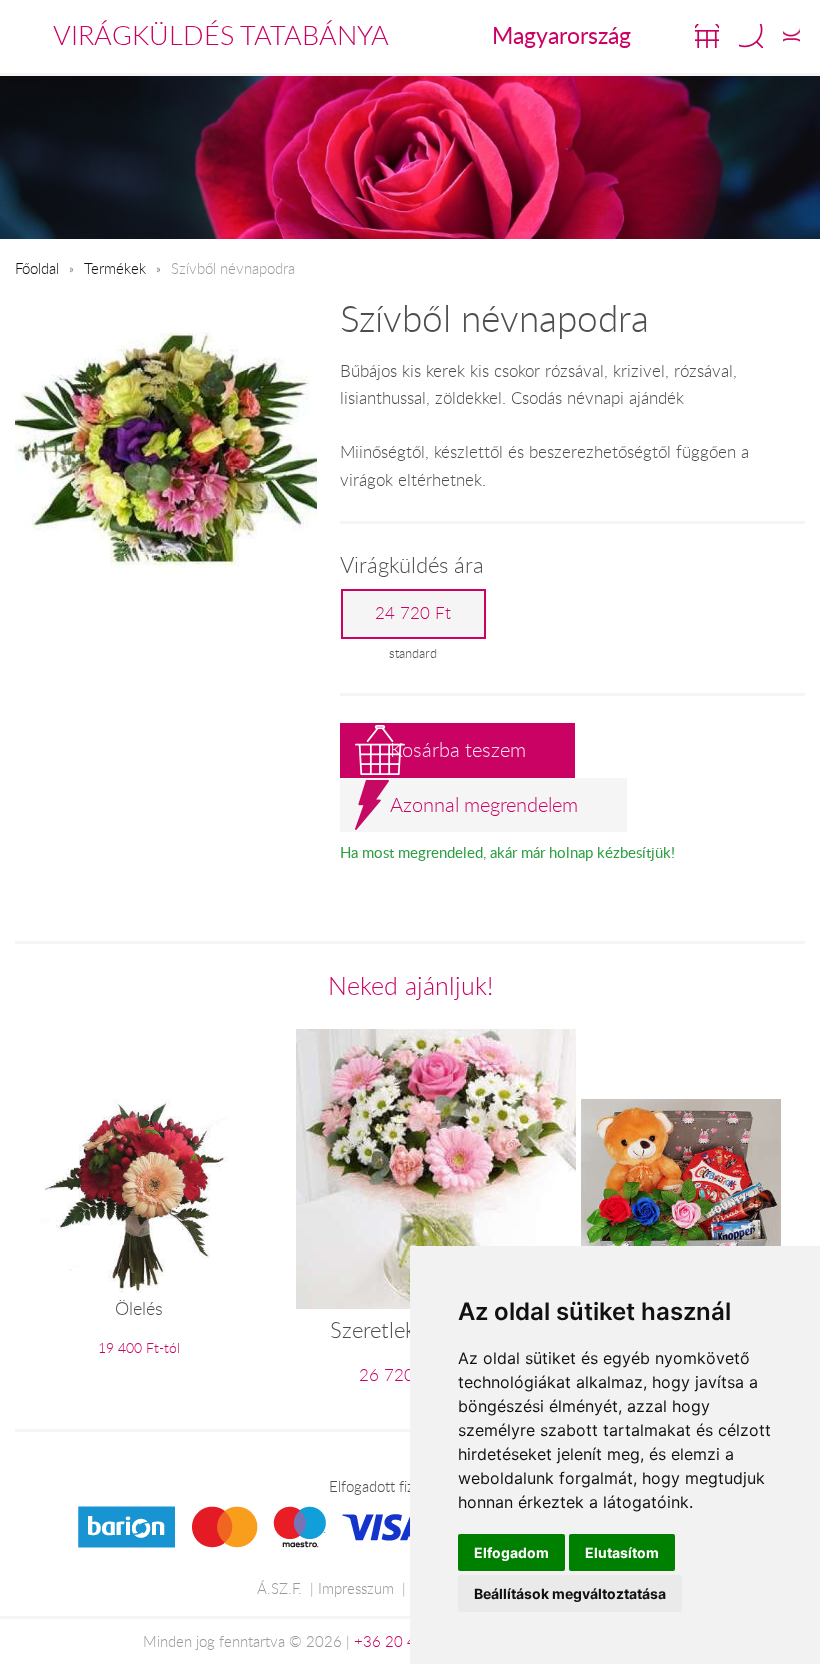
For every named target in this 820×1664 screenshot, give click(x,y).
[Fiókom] (791, 36)
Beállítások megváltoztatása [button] (570, 1593)
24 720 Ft (413, 613)
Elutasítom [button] (622, 1552)
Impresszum (356, 1588)
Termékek (115, 268)
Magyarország (561, 35)
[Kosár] (707, 36)
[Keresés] (751, 36)
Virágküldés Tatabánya (221, 35)
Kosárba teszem (458, 749)
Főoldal (37, 268)
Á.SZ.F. (279, 1588)
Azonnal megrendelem (484, 804)
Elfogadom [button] (511, 1552)
